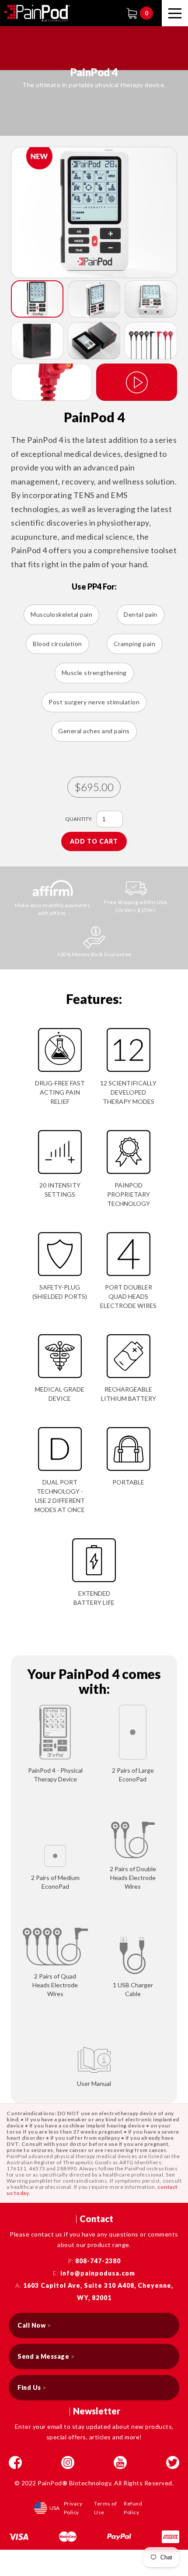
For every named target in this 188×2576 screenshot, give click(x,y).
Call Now (34, 2325)
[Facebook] (15, 2463)
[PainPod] (37, 13)
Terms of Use (105, 2508)
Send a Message (46, 2356)
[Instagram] (68, 2463)
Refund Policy (133, 2508)
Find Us (32, 2387)
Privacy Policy (73, 2508)
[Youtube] (120, 2463)
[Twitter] (173, 2463)
